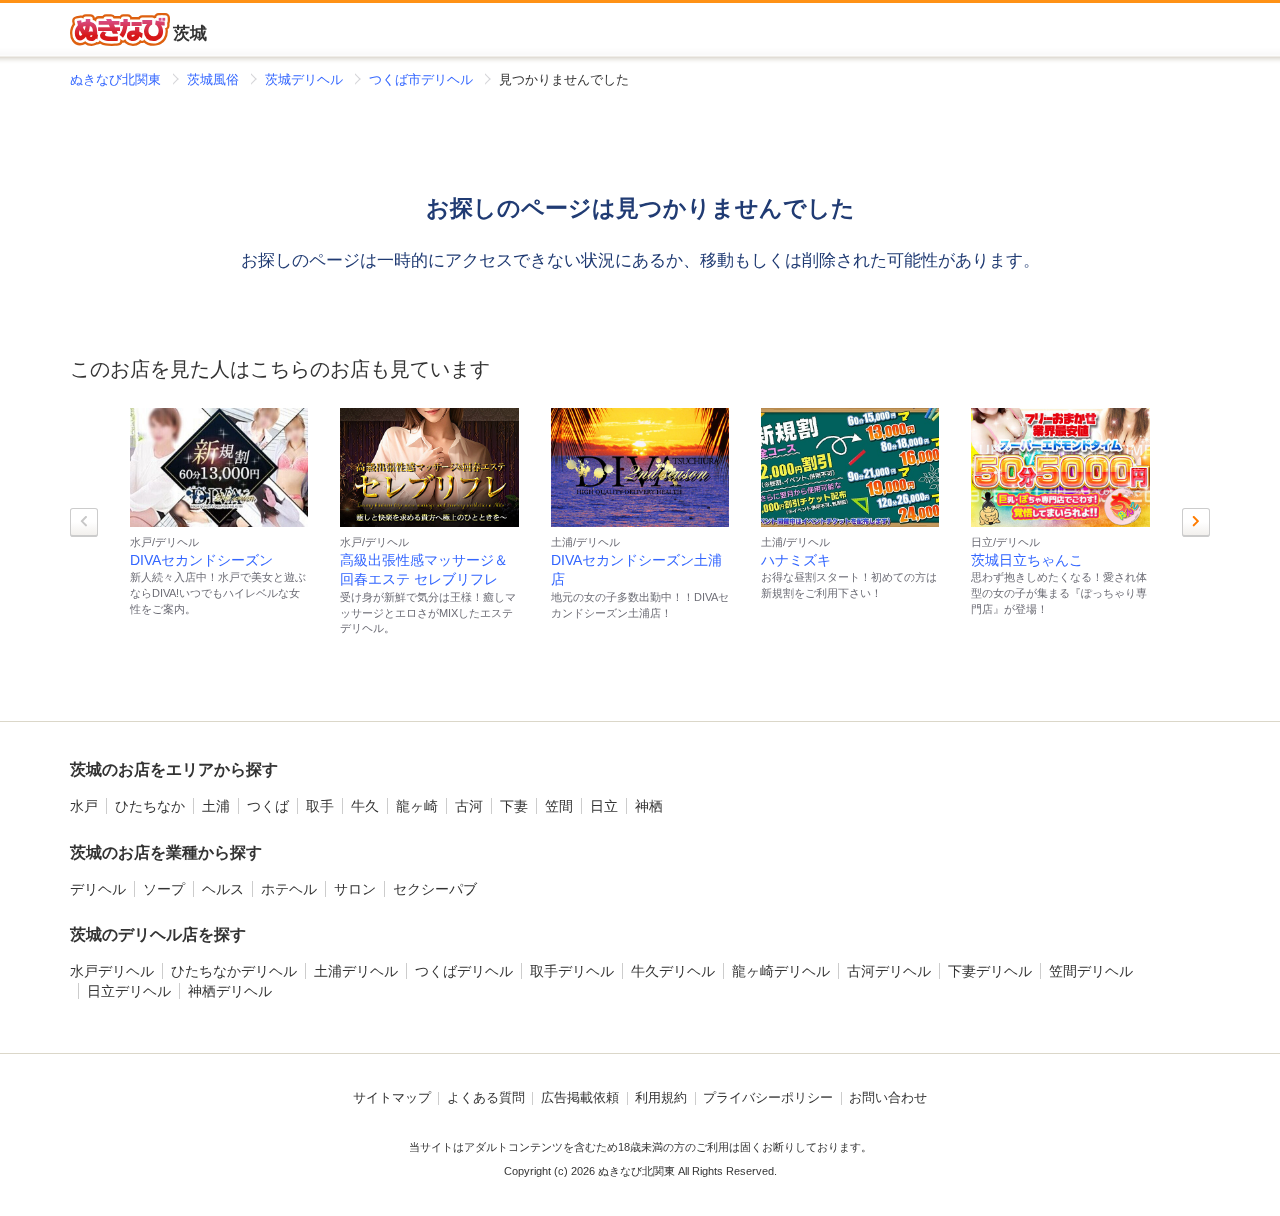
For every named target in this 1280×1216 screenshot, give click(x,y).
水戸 (84, 806)
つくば (268, 806)
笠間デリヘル (1091, 971)
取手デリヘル (572, 971)
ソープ (164, 889)
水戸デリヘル (112, 971)
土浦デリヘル (356, 971)
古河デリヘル (889, 971)
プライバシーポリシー (768, 1098)
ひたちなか (150, 806)
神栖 (649, 806)
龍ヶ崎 (417, 806)
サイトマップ (392, 1098)
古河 (469, 806)
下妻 (514, 806)
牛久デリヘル (673, 971)
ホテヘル (289, 889)
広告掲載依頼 (580, 1098)
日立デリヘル (129, 991)
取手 (320, 806)
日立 (604, 806)
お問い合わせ (888, 1098)
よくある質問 (486, 1098)
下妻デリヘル (990, 971)
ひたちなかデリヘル (234, 971)
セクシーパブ (435, 889)
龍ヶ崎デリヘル (781, 971)
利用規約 (661, 1098)
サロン (355, 889)
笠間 (559, 806)
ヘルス (223, 889)
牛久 (365, 806)
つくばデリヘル (464, 971)
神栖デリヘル (230, 991)
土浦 (216, 806)
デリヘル (98, 889)
